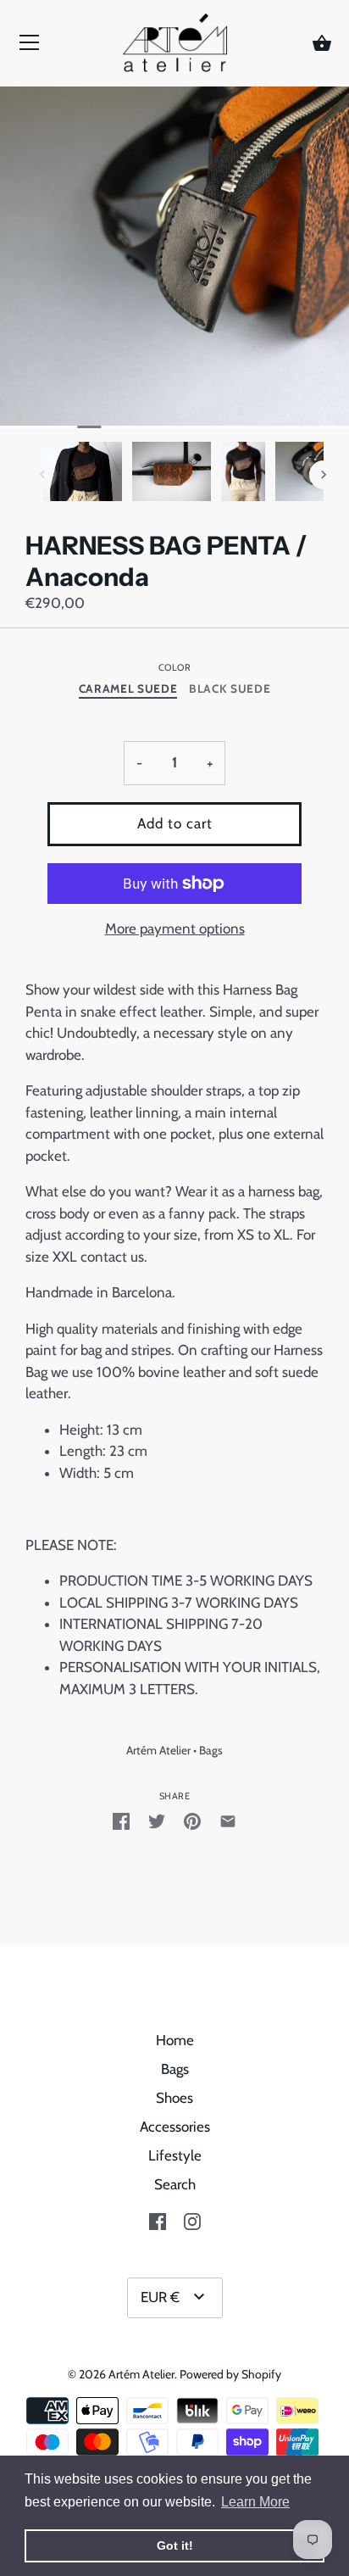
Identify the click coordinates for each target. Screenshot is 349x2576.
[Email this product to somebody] (228, 1820)
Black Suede (230, 689)
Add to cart (175, 823)
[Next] (324, 475)
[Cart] (322, 44)
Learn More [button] (255, 2502)
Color (175, 668)
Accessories (175, 2127)
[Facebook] (158, 2220)
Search (175, 2184)
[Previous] (42, 475)
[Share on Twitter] (157, 1820)
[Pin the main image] (192, 1820)
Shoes (174, 2098)
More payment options (175, 928)
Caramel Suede (128, 689)
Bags (211, 1750)
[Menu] (30, 47)
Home (175, 2040)
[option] (83, 474)
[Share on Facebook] (121, 1820)
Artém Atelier (158, 1750)
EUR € (160, 2297)
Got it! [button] (175, 2545)
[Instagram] (192, 2220)
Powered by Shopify (230, 2374)
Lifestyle (175, 2155)
